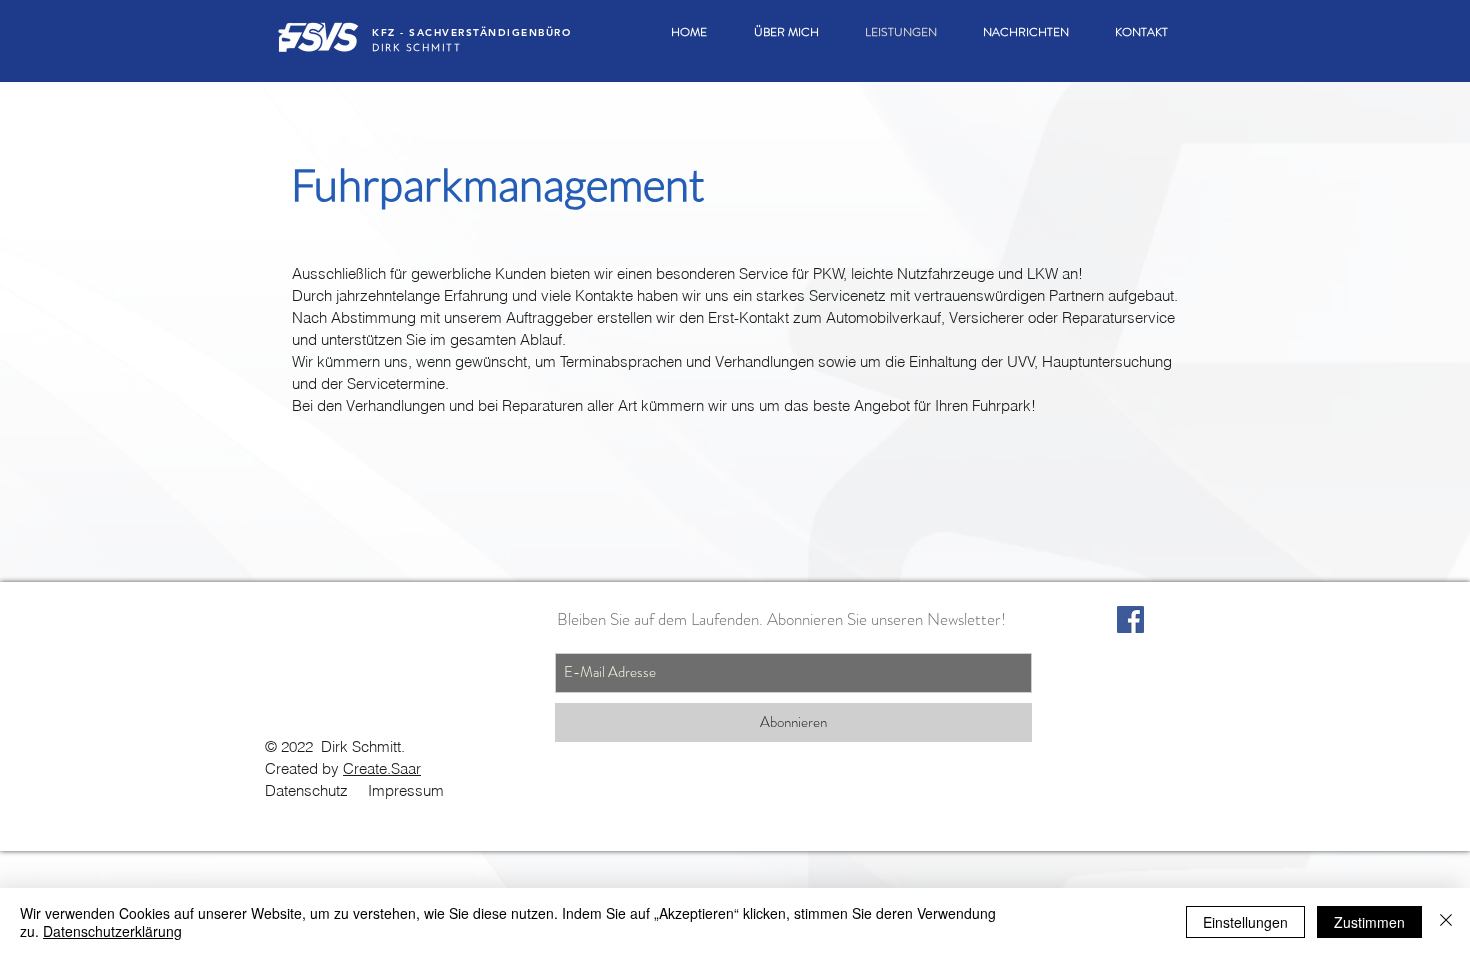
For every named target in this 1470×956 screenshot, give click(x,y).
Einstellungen (1245, 922)
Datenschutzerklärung (112, 931)
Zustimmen (1369, 922)
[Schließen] (1446, 922)
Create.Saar (382, 768)
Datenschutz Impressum (354, 790)
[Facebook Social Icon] (1130, 619)
